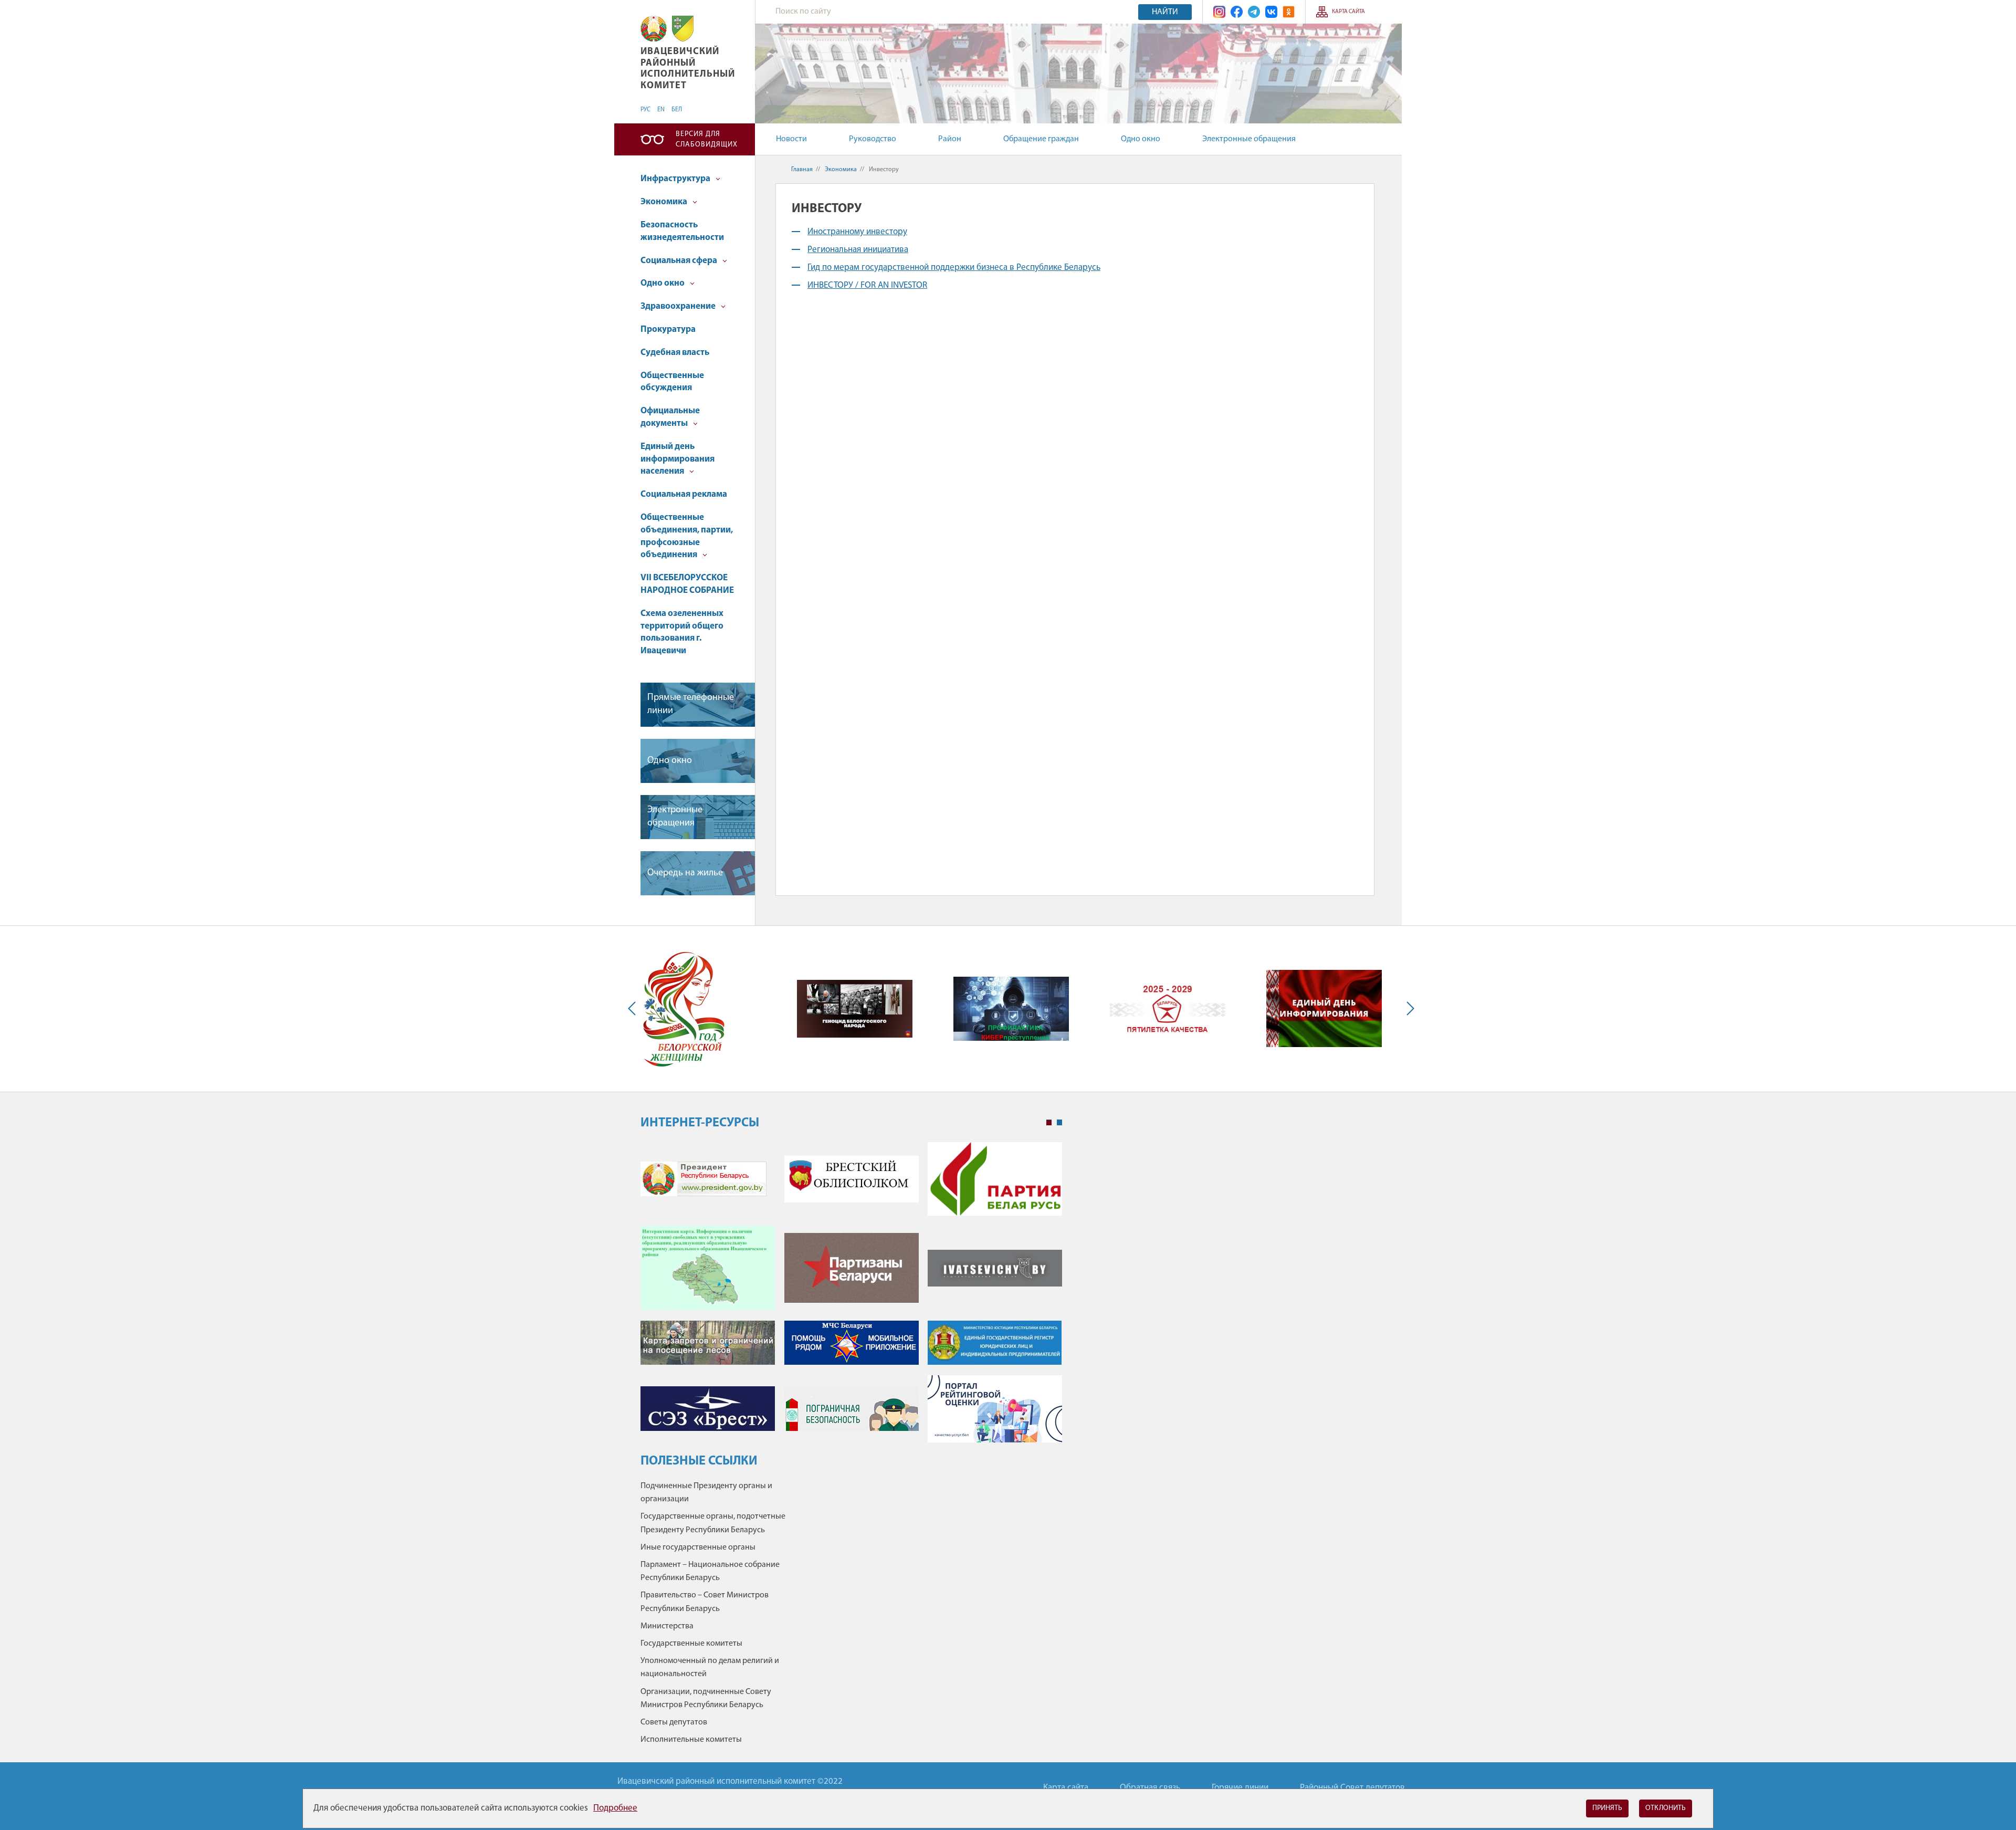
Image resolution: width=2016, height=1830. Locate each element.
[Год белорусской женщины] (683, 1009)
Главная (802, 170)
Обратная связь (1150, 1788)
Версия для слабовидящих (707, 139)
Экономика (665, 202)
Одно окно (1141, 139)
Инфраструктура (676, 179)
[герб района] (683, 29)
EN (661, 110)
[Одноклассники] (1289, 12)
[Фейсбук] (1237, 12)
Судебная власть (675, 353)
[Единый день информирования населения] (1324, 1008)
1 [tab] (1049, 1123)
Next (1408, 1009)
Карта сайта (1348, 12)
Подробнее (615, 1808)
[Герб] (654, 29)
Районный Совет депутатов (1352, 1788)
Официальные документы (670, 417)
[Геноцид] (855, 1009)
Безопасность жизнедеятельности (682, 231)
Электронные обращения (1249, 139)
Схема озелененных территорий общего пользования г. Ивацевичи (682, 632)
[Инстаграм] (1219, 12)
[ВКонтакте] (1271, 12)
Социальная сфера (680, 261)
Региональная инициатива (858, 250)
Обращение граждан (1041, 139)
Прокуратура (668, 330)
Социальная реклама (684, 494)
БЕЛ (677, 110)
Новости (791, 139)
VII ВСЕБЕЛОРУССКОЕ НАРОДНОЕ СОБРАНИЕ (687, 584)
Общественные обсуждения (672, 382)
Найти (1165, 12)
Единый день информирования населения (678, 459)
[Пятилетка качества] (1168, 1008)
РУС (645, 110)
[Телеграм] (1254, 12)
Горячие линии (1240, 1788)
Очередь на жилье (685, 873)
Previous (634, 1009)
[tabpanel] (851, 1298)
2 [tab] (1059, 1123)
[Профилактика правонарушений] (1011, 1009)
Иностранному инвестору (857, 232)
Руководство (873, 139)
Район (950, 139)
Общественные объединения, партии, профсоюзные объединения (687, 536)
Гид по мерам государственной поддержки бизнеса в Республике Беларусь (954, 268)
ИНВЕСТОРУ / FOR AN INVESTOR (867, 285)
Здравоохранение (679, 306)
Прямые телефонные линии (691, 704)
